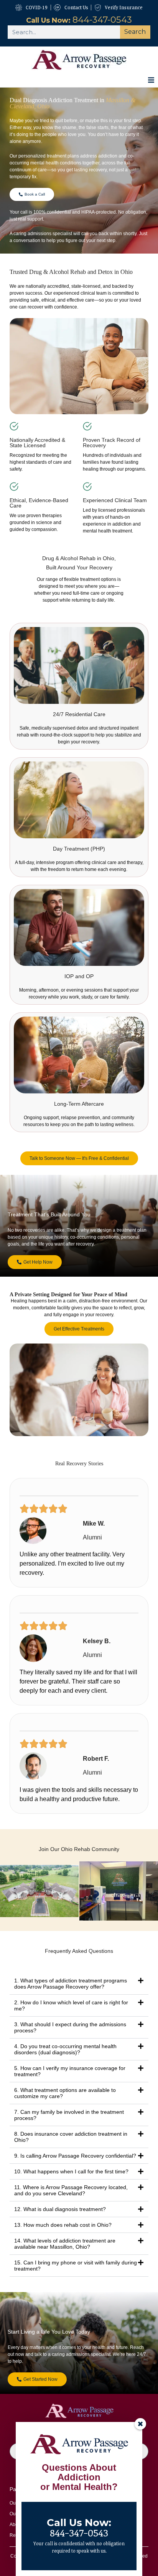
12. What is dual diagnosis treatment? (60, 2209)
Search (135, 32)
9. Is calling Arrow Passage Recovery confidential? (75, 2156)
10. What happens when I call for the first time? (71, 2171)
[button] (151, 80)
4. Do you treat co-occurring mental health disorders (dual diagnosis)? (65, 2049)
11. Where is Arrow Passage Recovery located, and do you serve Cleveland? (71, 2190)
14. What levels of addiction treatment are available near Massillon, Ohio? (65, 2244)
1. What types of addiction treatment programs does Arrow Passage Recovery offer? (71, 1984)
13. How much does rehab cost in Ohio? (63, 2225)
